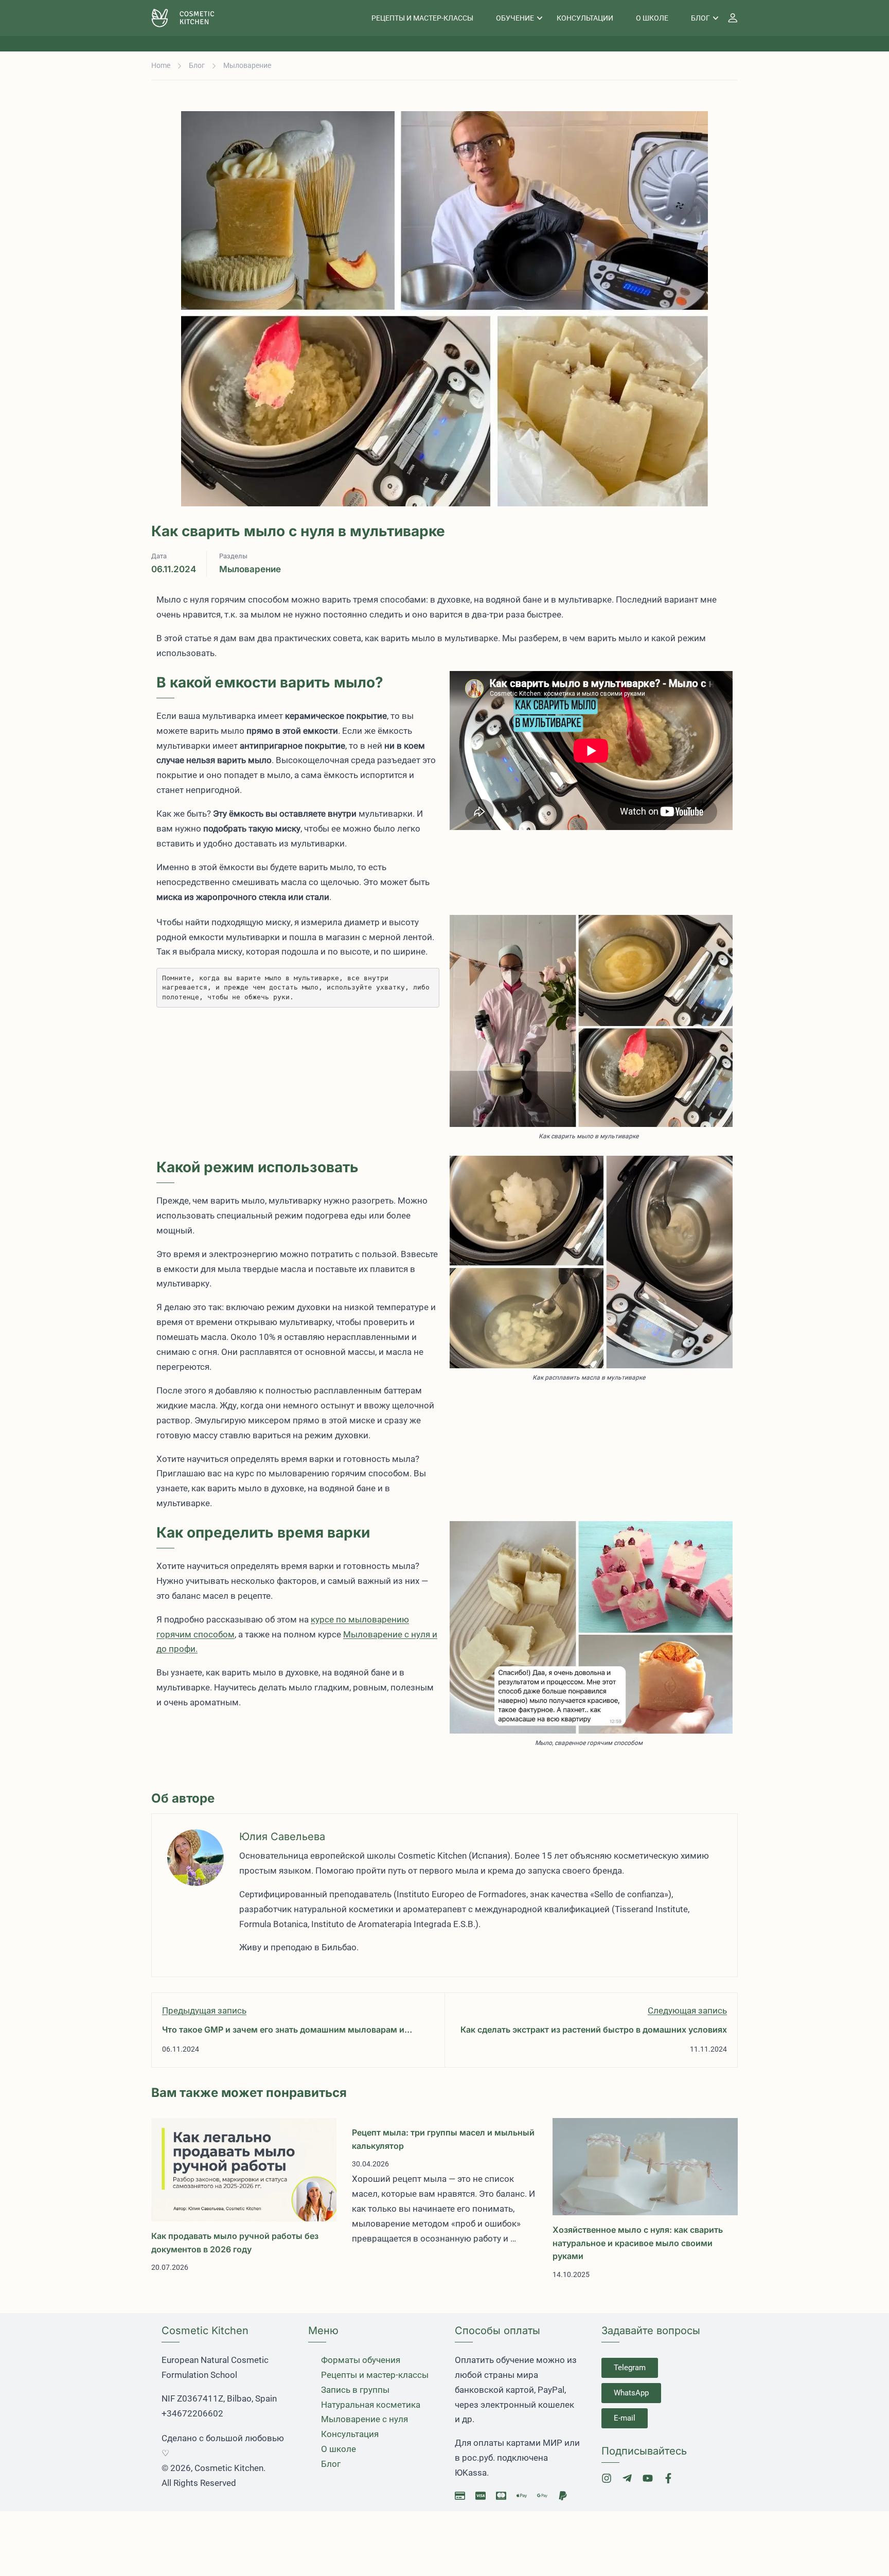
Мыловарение (247, 65)
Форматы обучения (361, 2360)
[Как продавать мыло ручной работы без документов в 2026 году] (244, 2169)
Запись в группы (355, 2390)
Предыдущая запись (204, 2010)
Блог (700, 18)
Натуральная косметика (371, 2405)
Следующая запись (687, 2010)
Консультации (585, 18)
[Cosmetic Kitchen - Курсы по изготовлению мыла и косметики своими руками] (191, 18)
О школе (652, 18)
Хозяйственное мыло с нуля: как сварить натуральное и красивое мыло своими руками (638, 2243)
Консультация (350, 2434)
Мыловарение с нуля (365, 2419)
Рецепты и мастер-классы (422, 18)
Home (161, 65)
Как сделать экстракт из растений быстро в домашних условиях (594, 2030)
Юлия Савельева (282, 1837)
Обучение (515, 18)
